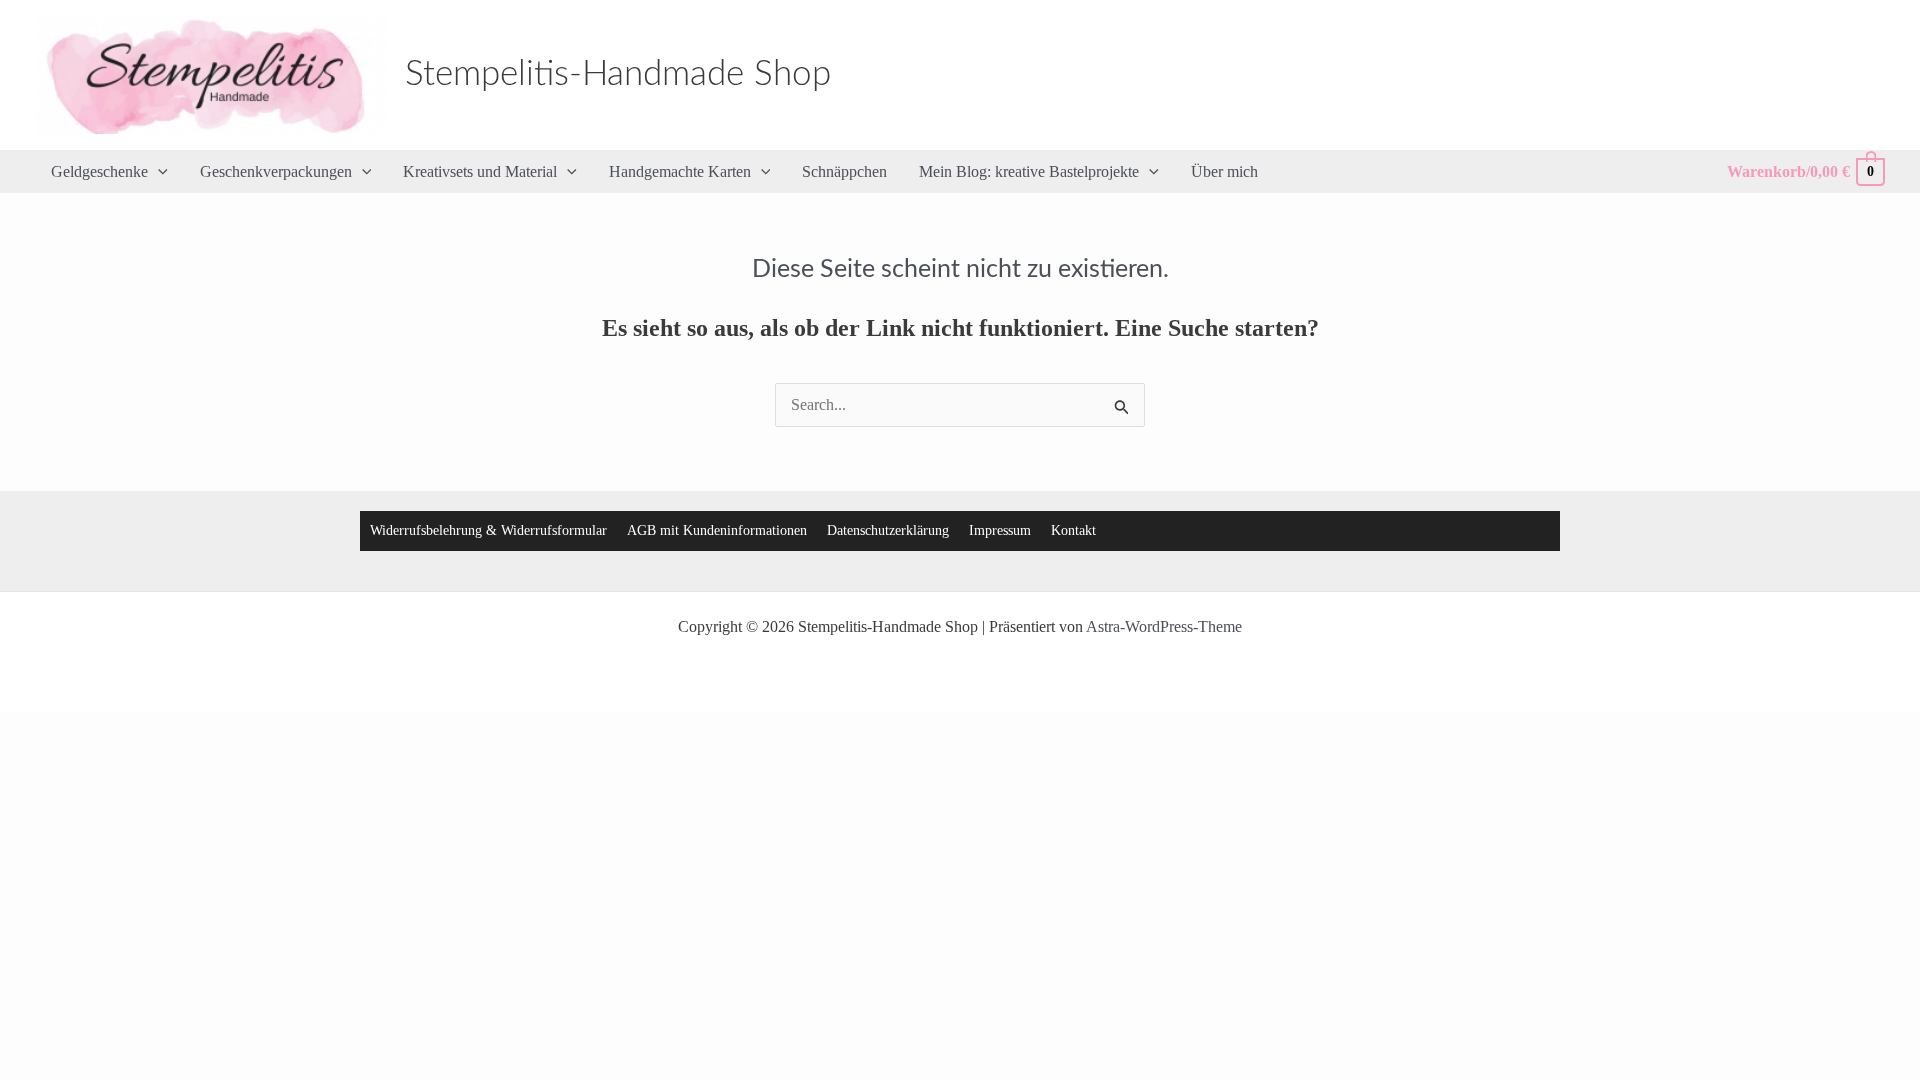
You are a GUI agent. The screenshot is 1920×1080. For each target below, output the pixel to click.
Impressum (1000, 530)
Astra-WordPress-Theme (1164, 626)
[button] (158, 172)
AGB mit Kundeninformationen (717, 530)
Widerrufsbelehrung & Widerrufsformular (488, 530)
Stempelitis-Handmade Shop (618, 74)
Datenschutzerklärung (888, 530)
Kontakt (1073, 530)
